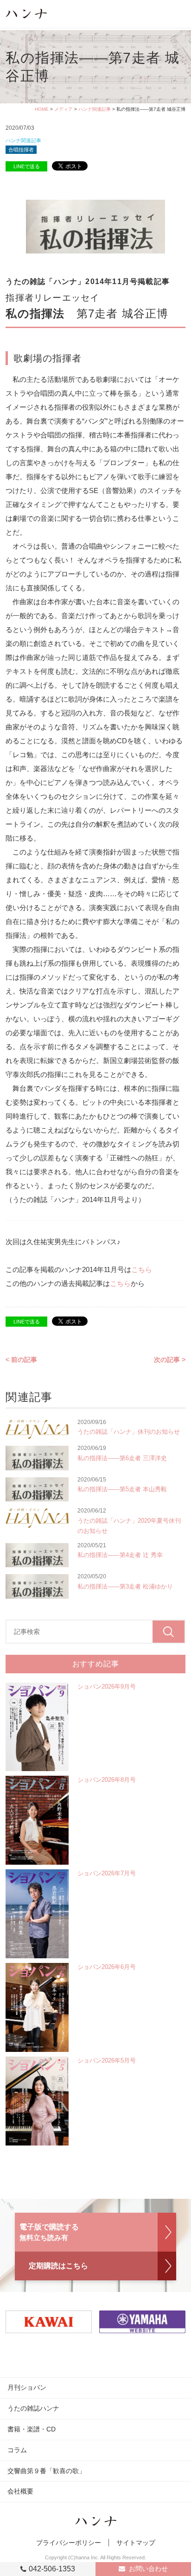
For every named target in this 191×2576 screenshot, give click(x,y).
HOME (42, 109)
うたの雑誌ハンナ (33, 2408)
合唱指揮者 (21, 150)
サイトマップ (136, 2543)
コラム (17, 2450)
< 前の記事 (21, 1360)
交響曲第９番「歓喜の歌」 (46, 2471)
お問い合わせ (148, 2569)
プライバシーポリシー (69, 2543)
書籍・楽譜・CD (32, 2429)
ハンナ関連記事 (95, 109)
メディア (64, 109)
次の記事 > (170, 1360)
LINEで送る (27, 166)
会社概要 (20, 2491)
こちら (142, 1269)
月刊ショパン (27, 2387)
